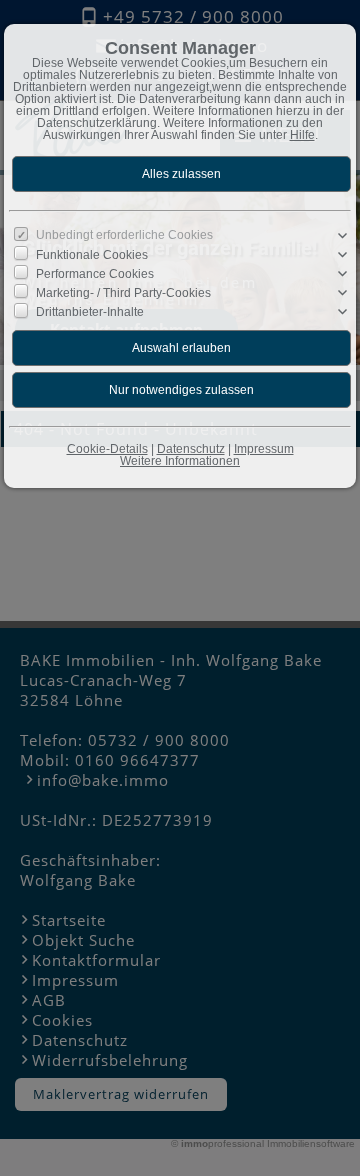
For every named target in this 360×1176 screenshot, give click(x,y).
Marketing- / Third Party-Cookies (123, 293)
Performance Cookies (95, 274)
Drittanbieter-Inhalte (90, 312)
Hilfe (302, 135)
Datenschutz (191, 449)
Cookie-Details (107, 449)
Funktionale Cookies (92, 254)
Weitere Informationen (180, 461)
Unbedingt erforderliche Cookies (124, 235)
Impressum (264, 449)
